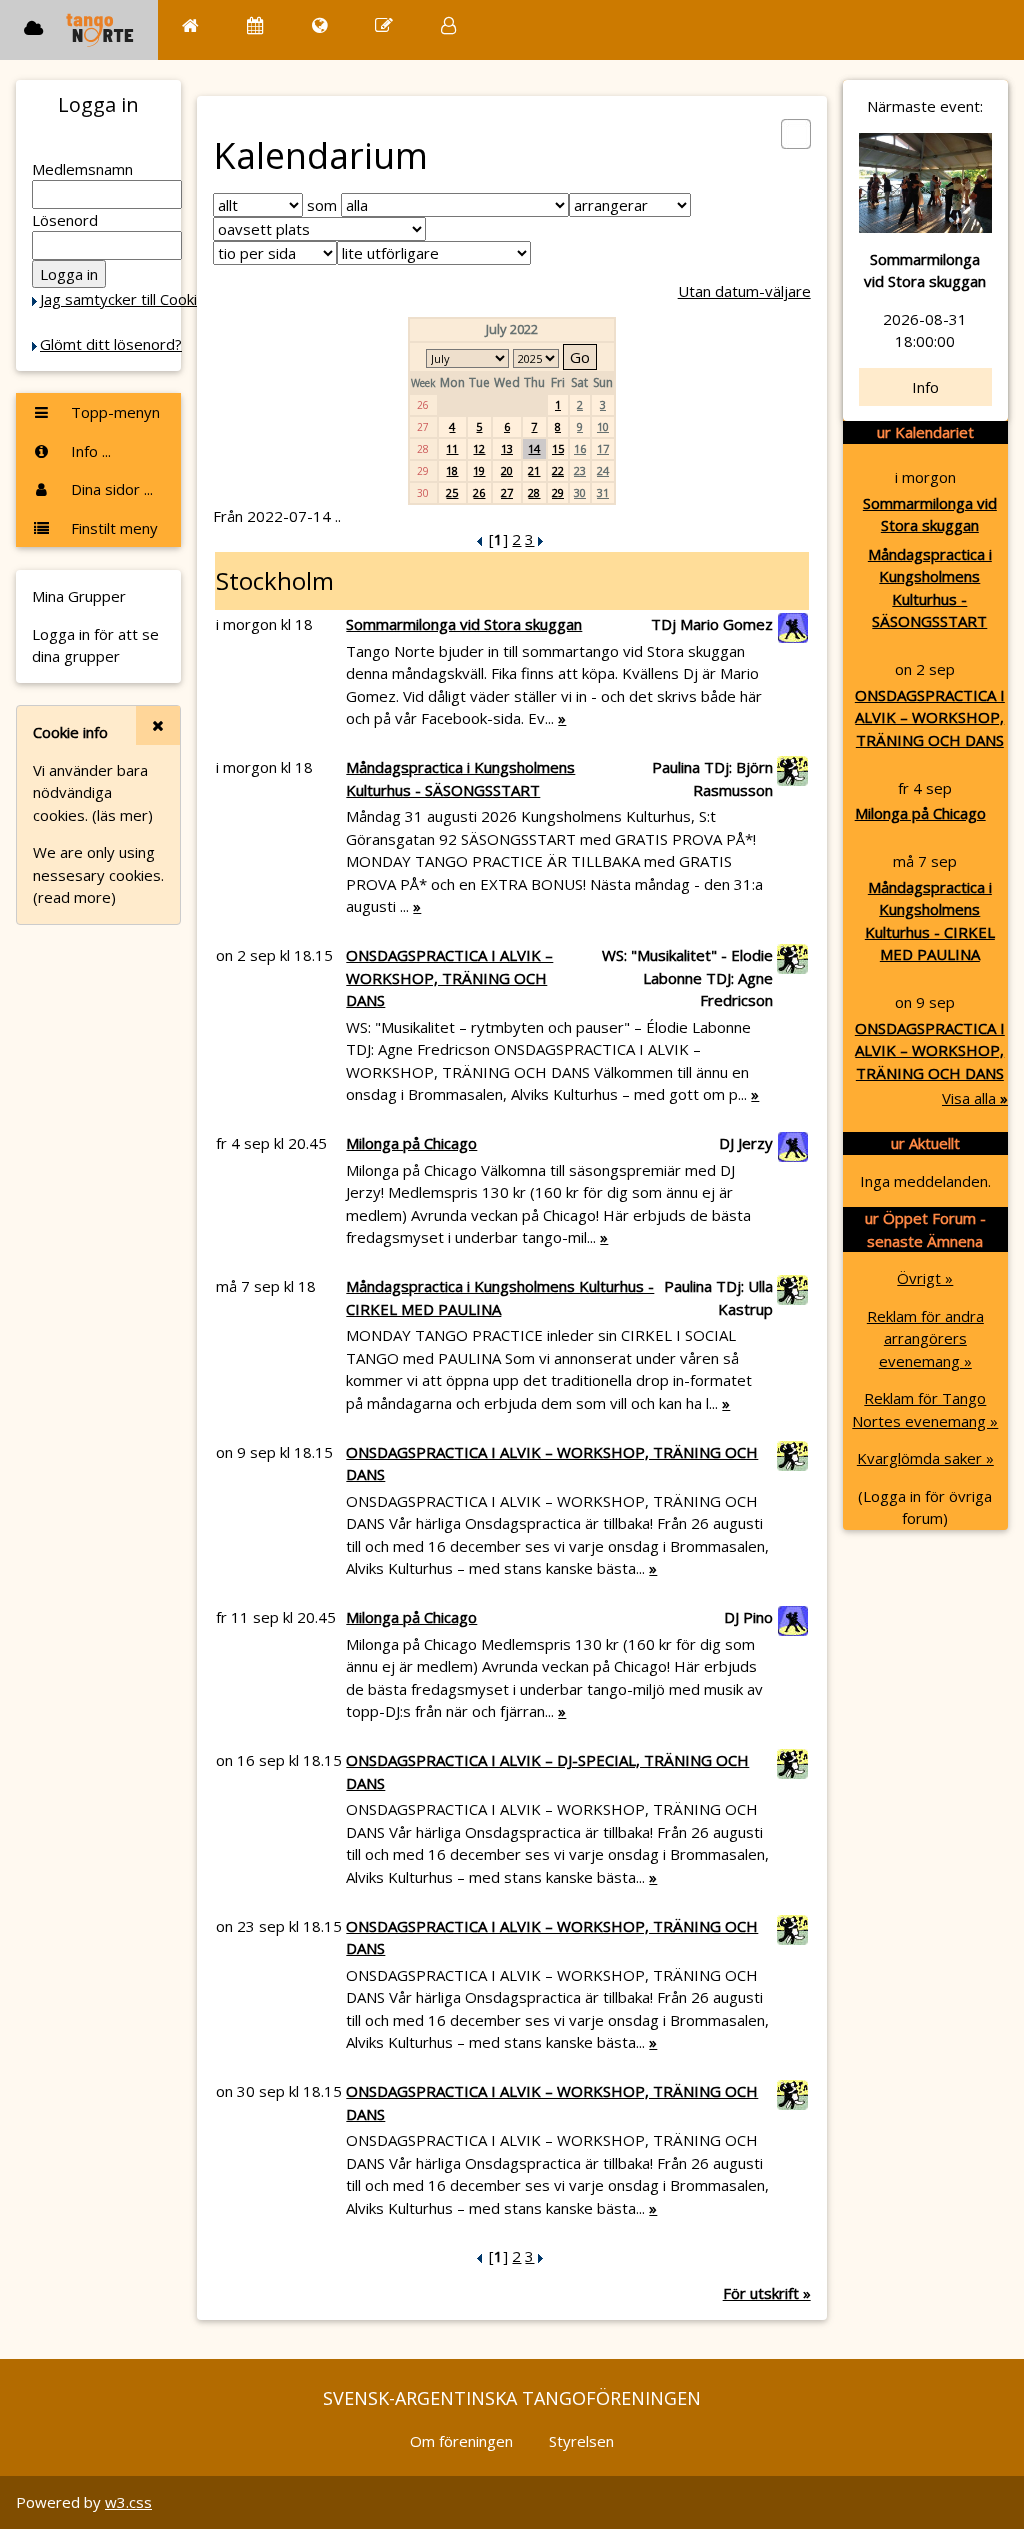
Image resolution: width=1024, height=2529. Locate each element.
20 (507, 470)
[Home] (190, 25)
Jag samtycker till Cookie (123, 299)
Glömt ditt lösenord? (111, 344)
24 (603, 470)
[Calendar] (255, 25)
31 (603, 492)
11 (452, 448)
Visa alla (975, 1098)
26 (479, 492)
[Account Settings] (448, 25)
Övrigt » (925, 1278)
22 (558, 470)
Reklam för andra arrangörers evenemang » (925, 1338)
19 (479, 470)
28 (534, 492)
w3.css (128, 2502)
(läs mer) (122, 815)
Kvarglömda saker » (925, 1458)
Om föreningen (461, 2441)
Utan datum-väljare (744, 291)
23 (580, 470)
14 (534, 448)
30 (580, 492)
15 (558, 448)
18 (452, 470)
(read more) (74, 897)
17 (603, 448)
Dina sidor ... (110, 489)
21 (534, 470)
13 (507, 448)
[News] (319, 25)
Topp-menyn (113, 412)
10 (603, 426)
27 (507, 492)
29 (558, 492)
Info (925, 387)
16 (580, 448)
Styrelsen (581, 2441)
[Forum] (384, 25)
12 (479, 448)
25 (452, 492)
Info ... (89, 451)
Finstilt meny (112, 528)
